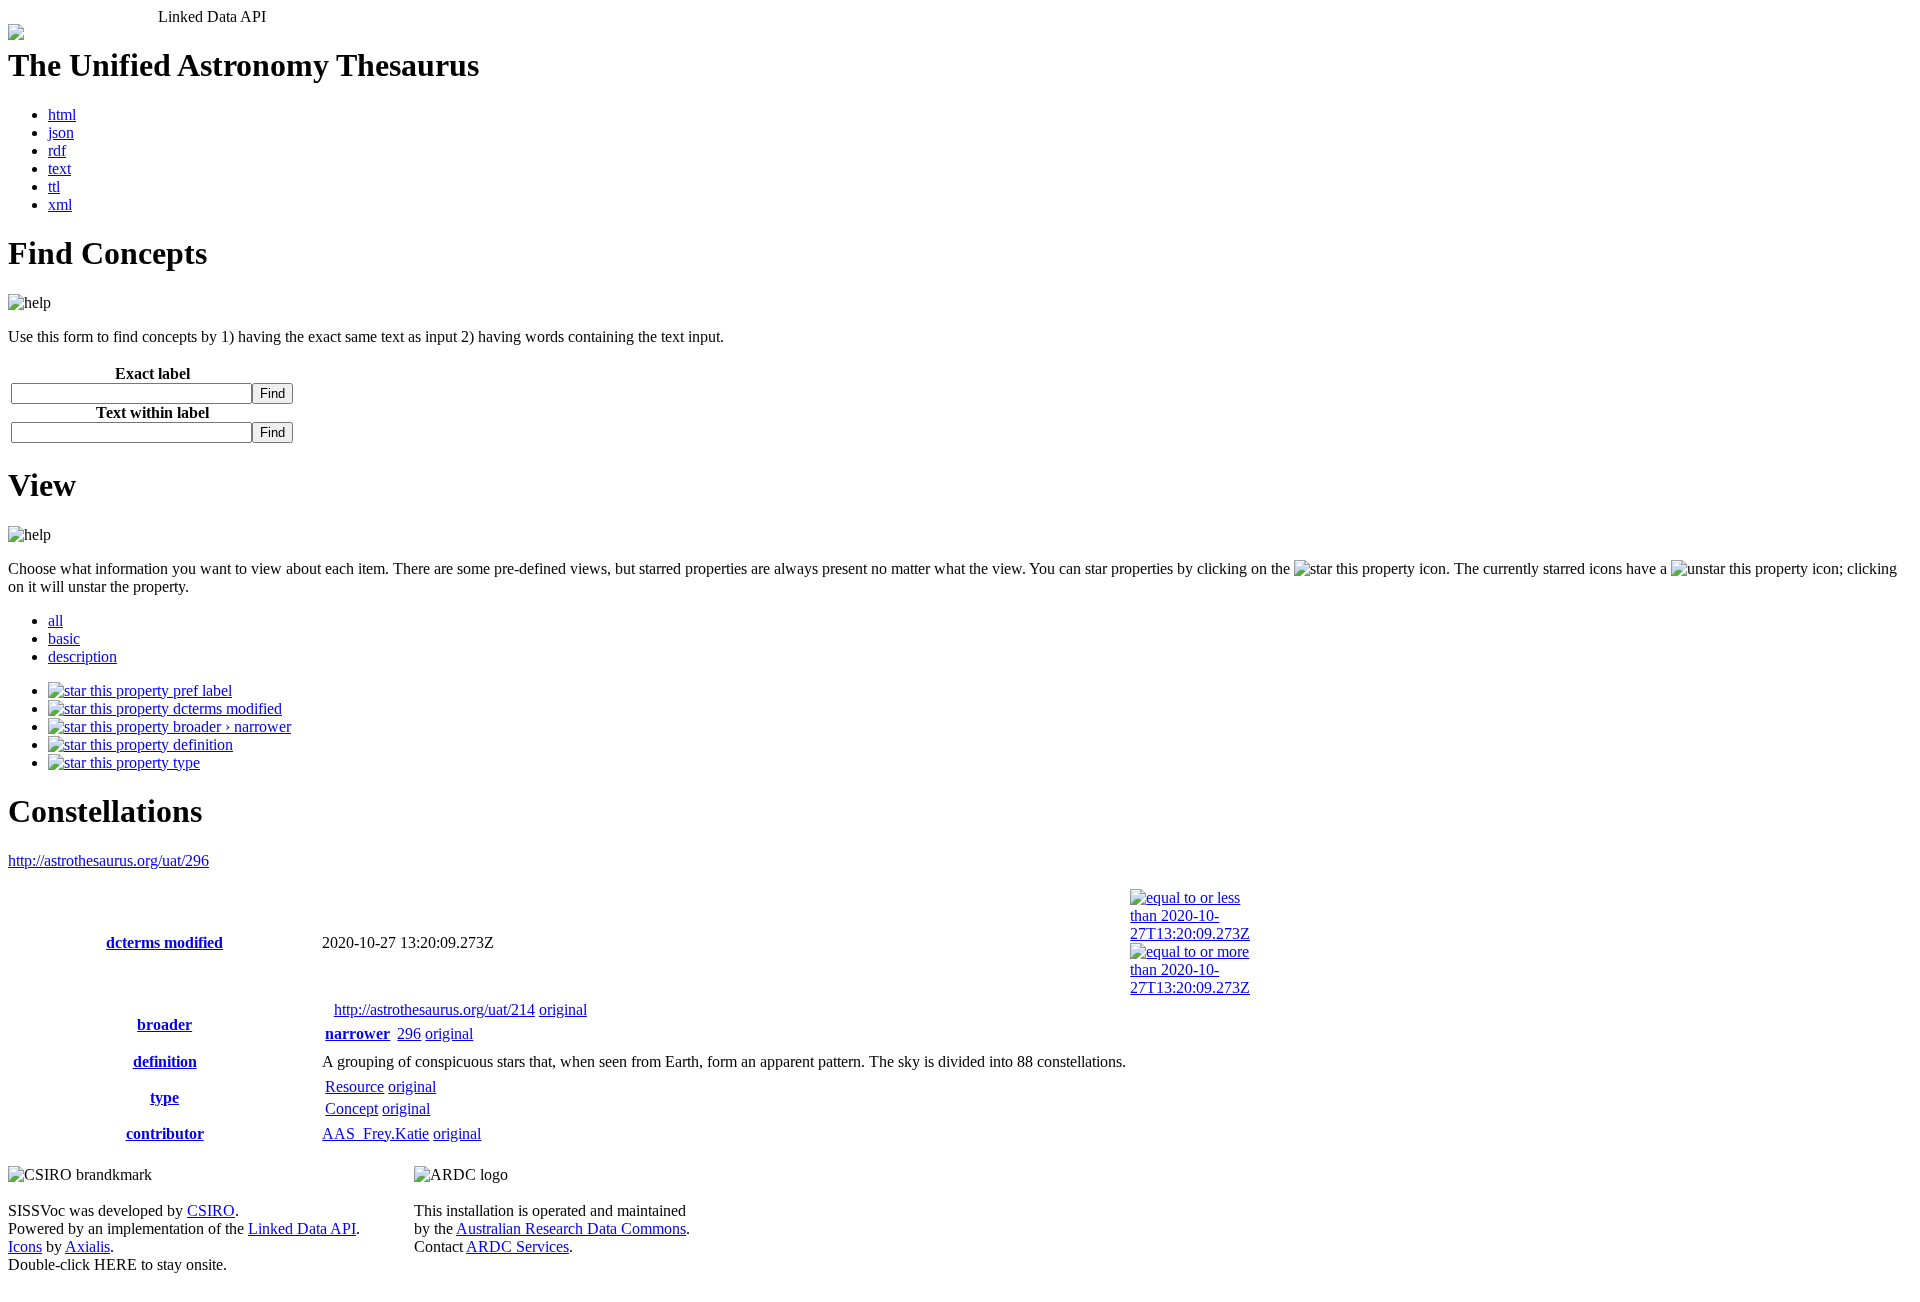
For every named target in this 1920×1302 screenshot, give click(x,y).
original (563, 1009)
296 (409, 1033)
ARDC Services (517, 1246)
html (62, 114)
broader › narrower (230, 726)
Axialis (87, 1246)
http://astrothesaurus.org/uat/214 (434, 1009)
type (184, 762)
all (55, 620)
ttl (54, 186)
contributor (165, 1133)
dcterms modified (225, 708)
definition (201, 744)
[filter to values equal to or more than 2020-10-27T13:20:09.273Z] (1190, 987)
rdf (57, 150)
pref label (200, 690)
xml (60, 204)
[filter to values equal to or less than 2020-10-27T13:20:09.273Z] (1190, 933)
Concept (351, 1108)
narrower (357, 1033)
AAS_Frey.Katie (375, 1133)
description (82, 656)
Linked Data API (302, 1228)
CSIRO (211, 1210)
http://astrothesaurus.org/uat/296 (108, 860)
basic (64, 638)
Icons (25, 1246)
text (59, 168)
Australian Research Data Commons (571, 1228)
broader (164, 1024)
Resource (354, 1086)
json (61, 132)
